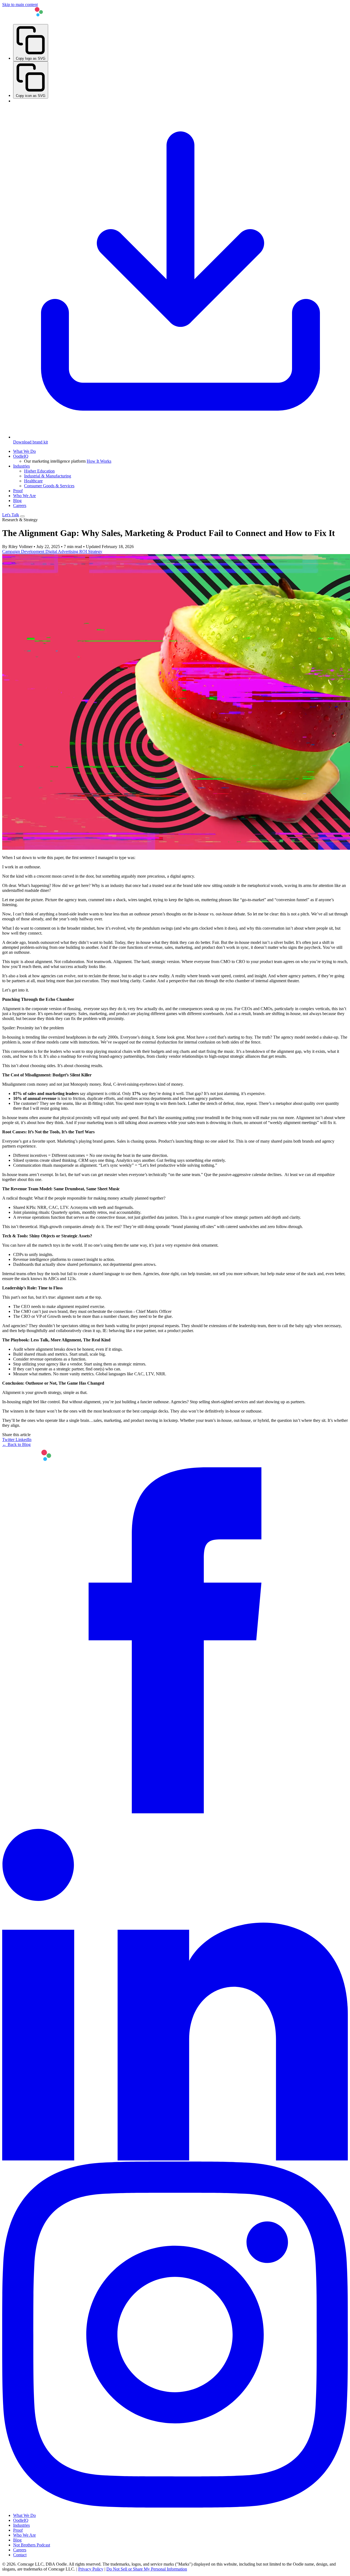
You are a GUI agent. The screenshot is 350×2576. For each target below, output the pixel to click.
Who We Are (24, 496)
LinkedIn (24, 1440)
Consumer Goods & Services (49, 486)
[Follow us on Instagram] (175, 2506)
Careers (20, 505)
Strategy (95, 551)
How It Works (99, 461)
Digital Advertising (62, 551)
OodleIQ (21, 456)
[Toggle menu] (22, 516)
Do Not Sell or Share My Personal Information (147, 2569)
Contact (20, 2555)
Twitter (9, 1440)
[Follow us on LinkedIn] (175, 2159)
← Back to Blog (16, 1444)
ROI (84, 551)
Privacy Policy (91, 2569)
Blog (17, 501)
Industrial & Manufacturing (48, 476)
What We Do (24, 451)
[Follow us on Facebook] (175, 1812)
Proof (18, 491)
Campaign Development (24, 551)
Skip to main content (20, 5)
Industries (21, 466)
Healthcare (33, 481)
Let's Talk (11, 515)
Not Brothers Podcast (32, 2545)
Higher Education (39, 471)
